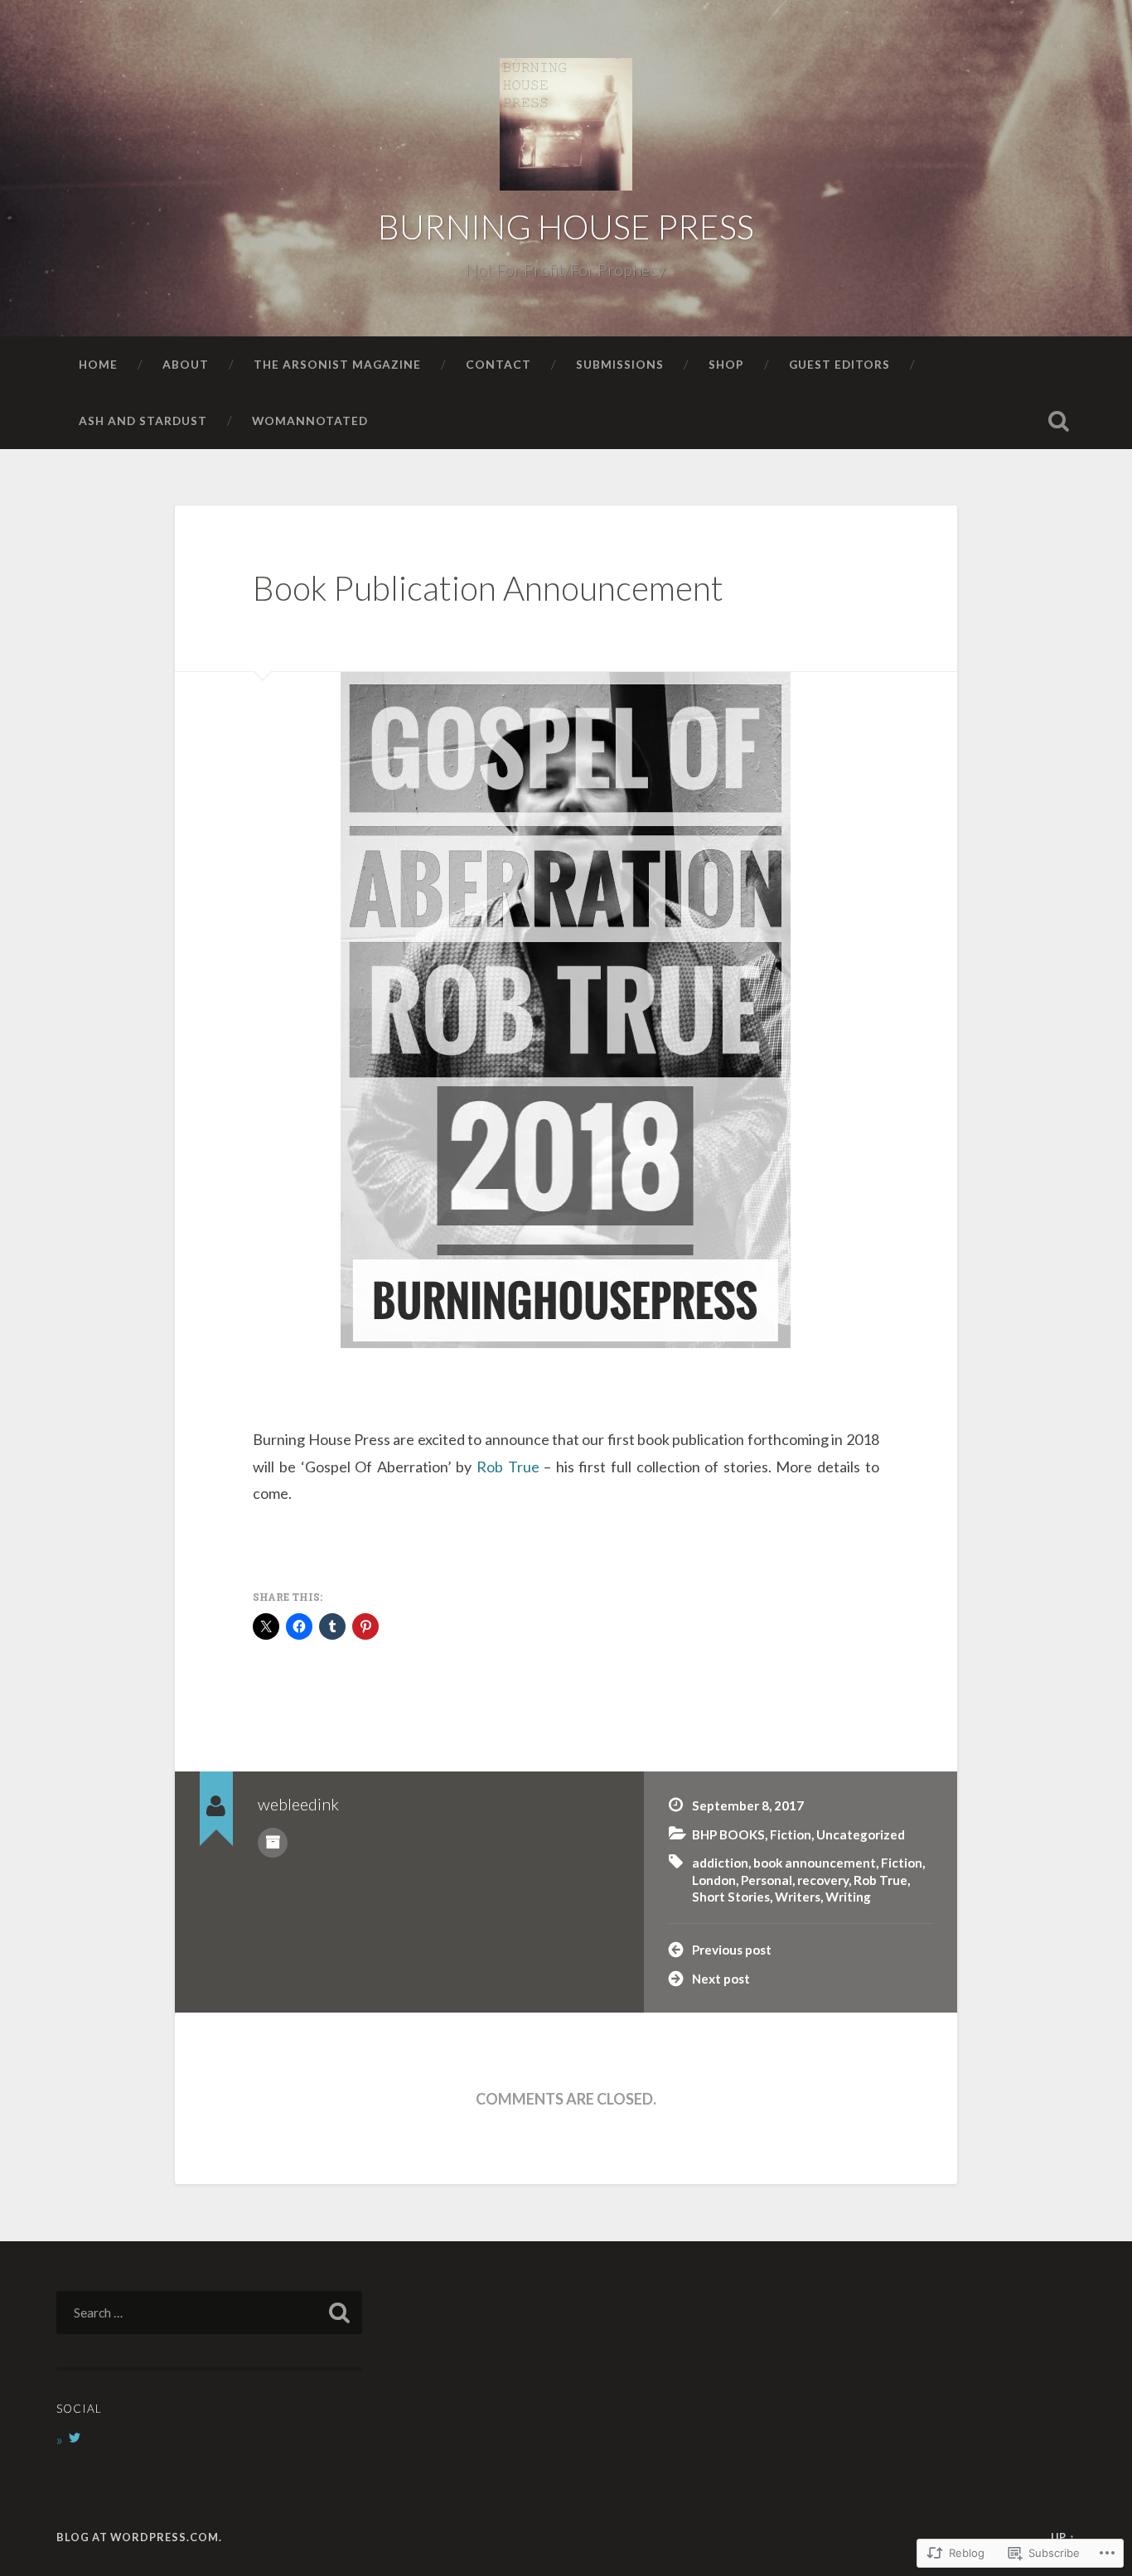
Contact (498, 364)
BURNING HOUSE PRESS (566, 227)
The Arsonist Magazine (337, 364)
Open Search (1059, 421)
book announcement (815, 1863)
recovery (823, 1880)
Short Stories (731, 1897)
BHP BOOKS (728, 1834)
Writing (848, 1897)
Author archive (273, 1843)
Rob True (510, 1467)
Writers (798, 1897)
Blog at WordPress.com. (139, 2537)
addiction (720, 1863)
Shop (726, 364)
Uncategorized (861, 1834)
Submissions (620, 364)
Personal (767, 1880)
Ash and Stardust (143, 420)
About (186, 364)
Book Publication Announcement (488, 588)
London (714, 1880)
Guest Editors (839, 364)
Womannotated (310, 420)
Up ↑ (1063, 2537)
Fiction (791, 1834)
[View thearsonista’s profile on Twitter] (75, 2438)
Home (98, 364)
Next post (721, 1979)
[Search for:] (209, 2313)
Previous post (732, 1950)
